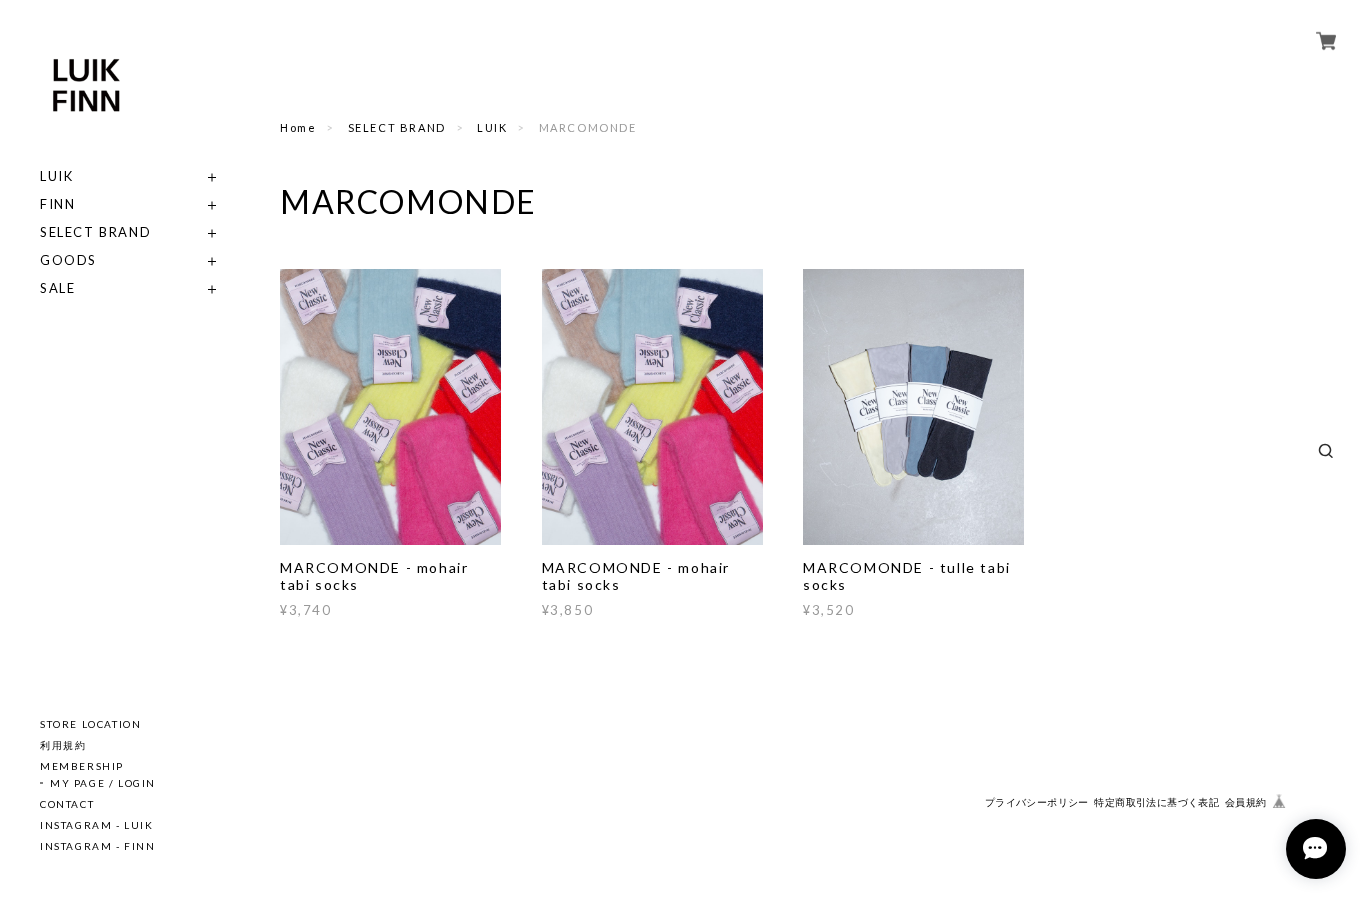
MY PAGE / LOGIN (103, 783)
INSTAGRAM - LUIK (97, 825)
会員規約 (1246, 802)
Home (298, 127)
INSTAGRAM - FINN (98, 846)
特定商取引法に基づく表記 (1156, 802)
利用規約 (63, 745)
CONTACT (67, 804)
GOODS (68, 260)
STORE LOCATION (90, 724)
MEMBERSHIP (82, 766)
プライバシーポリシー (1037, 802)
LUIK (56, 176)
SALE (57, 288)
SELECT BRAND (95, 232)
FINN (57, 204)
